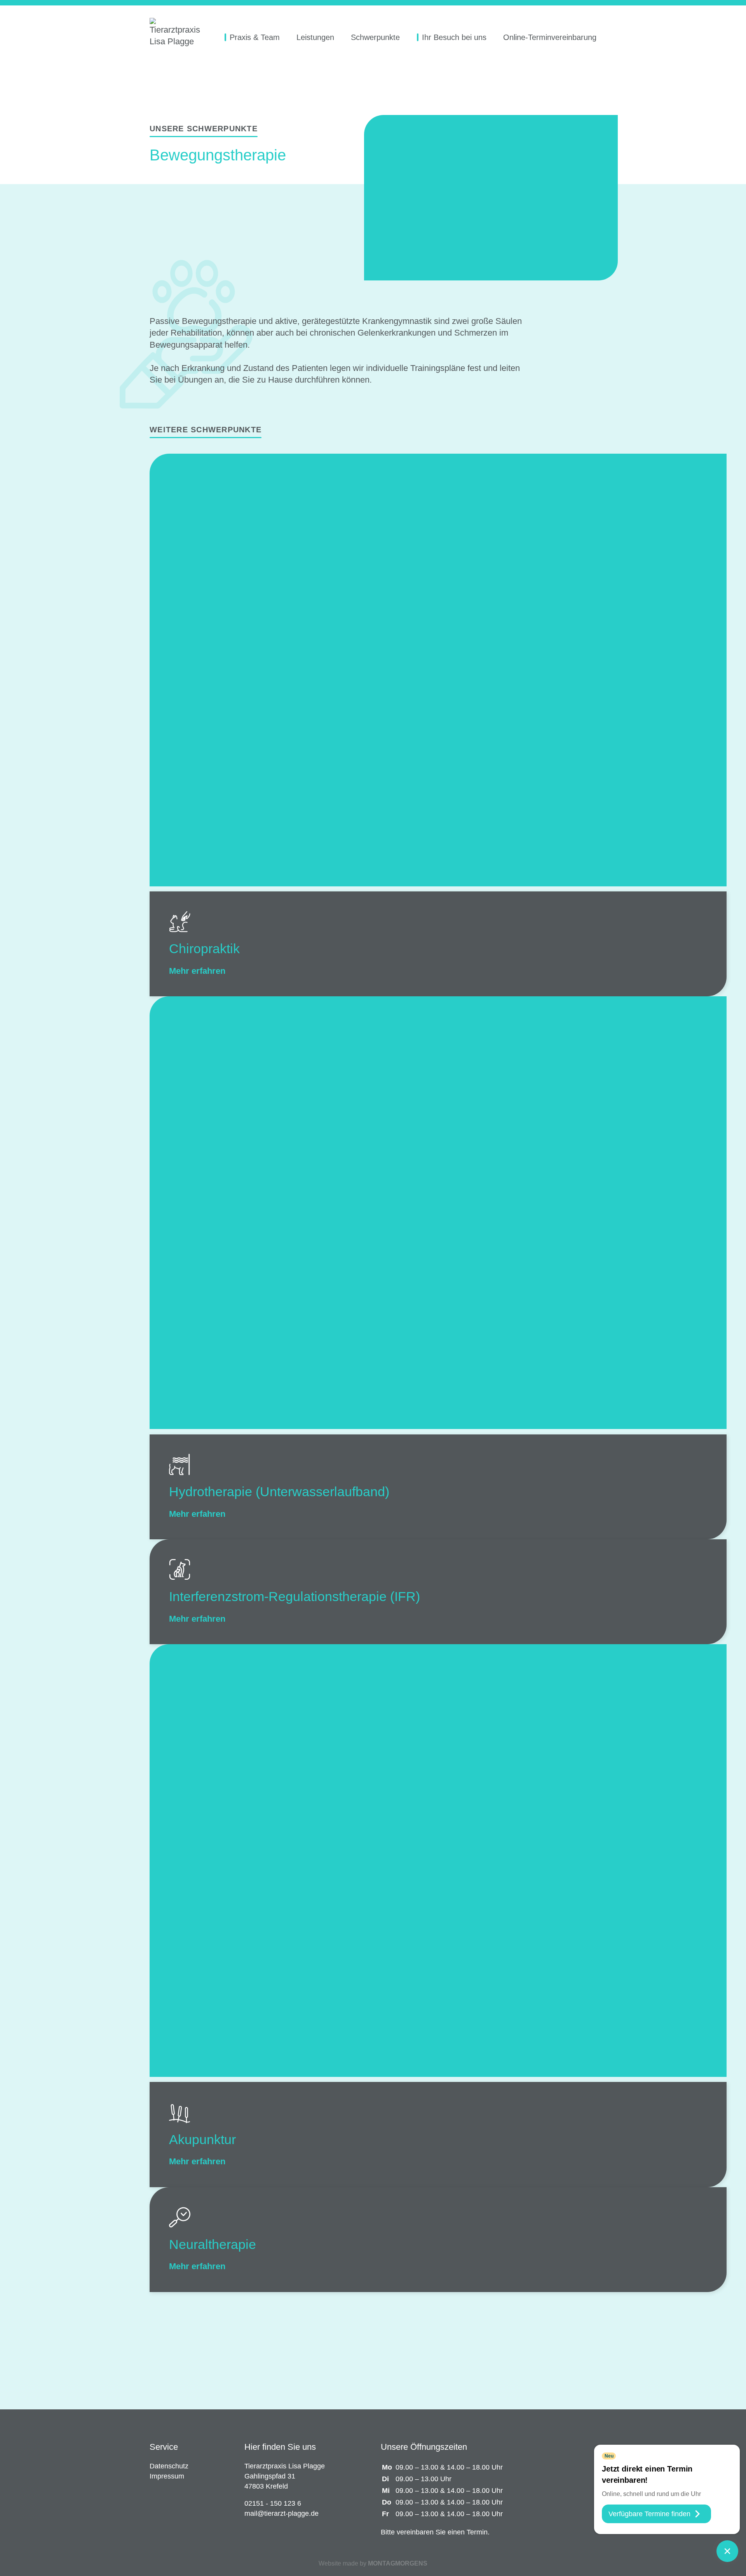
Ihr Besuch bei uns (454, 37)
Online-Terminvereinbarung (550, 37)
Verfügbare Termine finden (649, 2514)
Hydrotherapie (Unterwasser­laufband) (279, 1492)
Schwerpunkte (375, 37)
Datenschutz (169, 2466)
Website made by (373, 2563)
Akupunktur (202, 2139)
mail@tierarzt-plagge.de (282, 2513)
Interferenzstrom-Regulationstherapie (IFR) (295, 1596)
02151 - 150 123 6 (274, 2503)
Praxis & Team (255, 37)
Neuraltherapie (213, 2244)
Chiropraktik (204, 949)
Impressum (167, 2476)
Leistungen (315, 37)
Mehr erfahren (198, 971)
